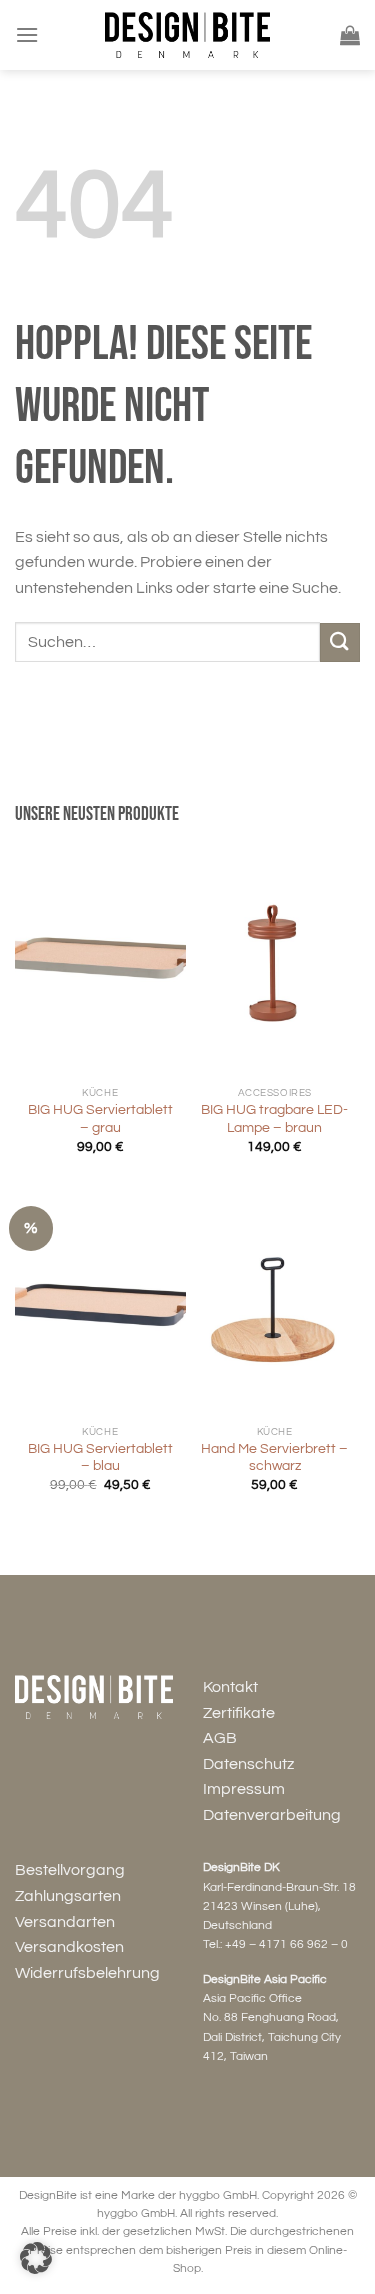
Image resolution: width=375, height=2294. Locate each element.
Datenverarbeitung (272, 1815)
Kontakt (230, 1687)
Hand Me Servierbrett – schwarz (274, 1458)
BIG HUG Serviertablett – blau (100, 1458)
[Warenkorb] (350, 35)
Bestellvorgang (70, 1870)
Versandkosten (69, 1947)
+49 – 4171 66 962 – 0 (286, 1944)
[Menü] (27, 34)
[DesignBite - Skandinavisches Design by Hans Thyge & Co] (188, 35)
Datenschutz (248, 1764)
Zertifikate (239, 1713)
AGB (220, 1738)
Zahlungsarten (68, 1896)
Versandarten (65, 1922)
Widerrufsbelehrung (87, 1973)
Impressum (244, 1789)
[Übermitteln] (340, 642)
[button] (36, 2258)
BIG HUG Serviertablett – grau (100, 1119)
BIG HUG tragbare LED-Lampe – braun (274, 1119)
